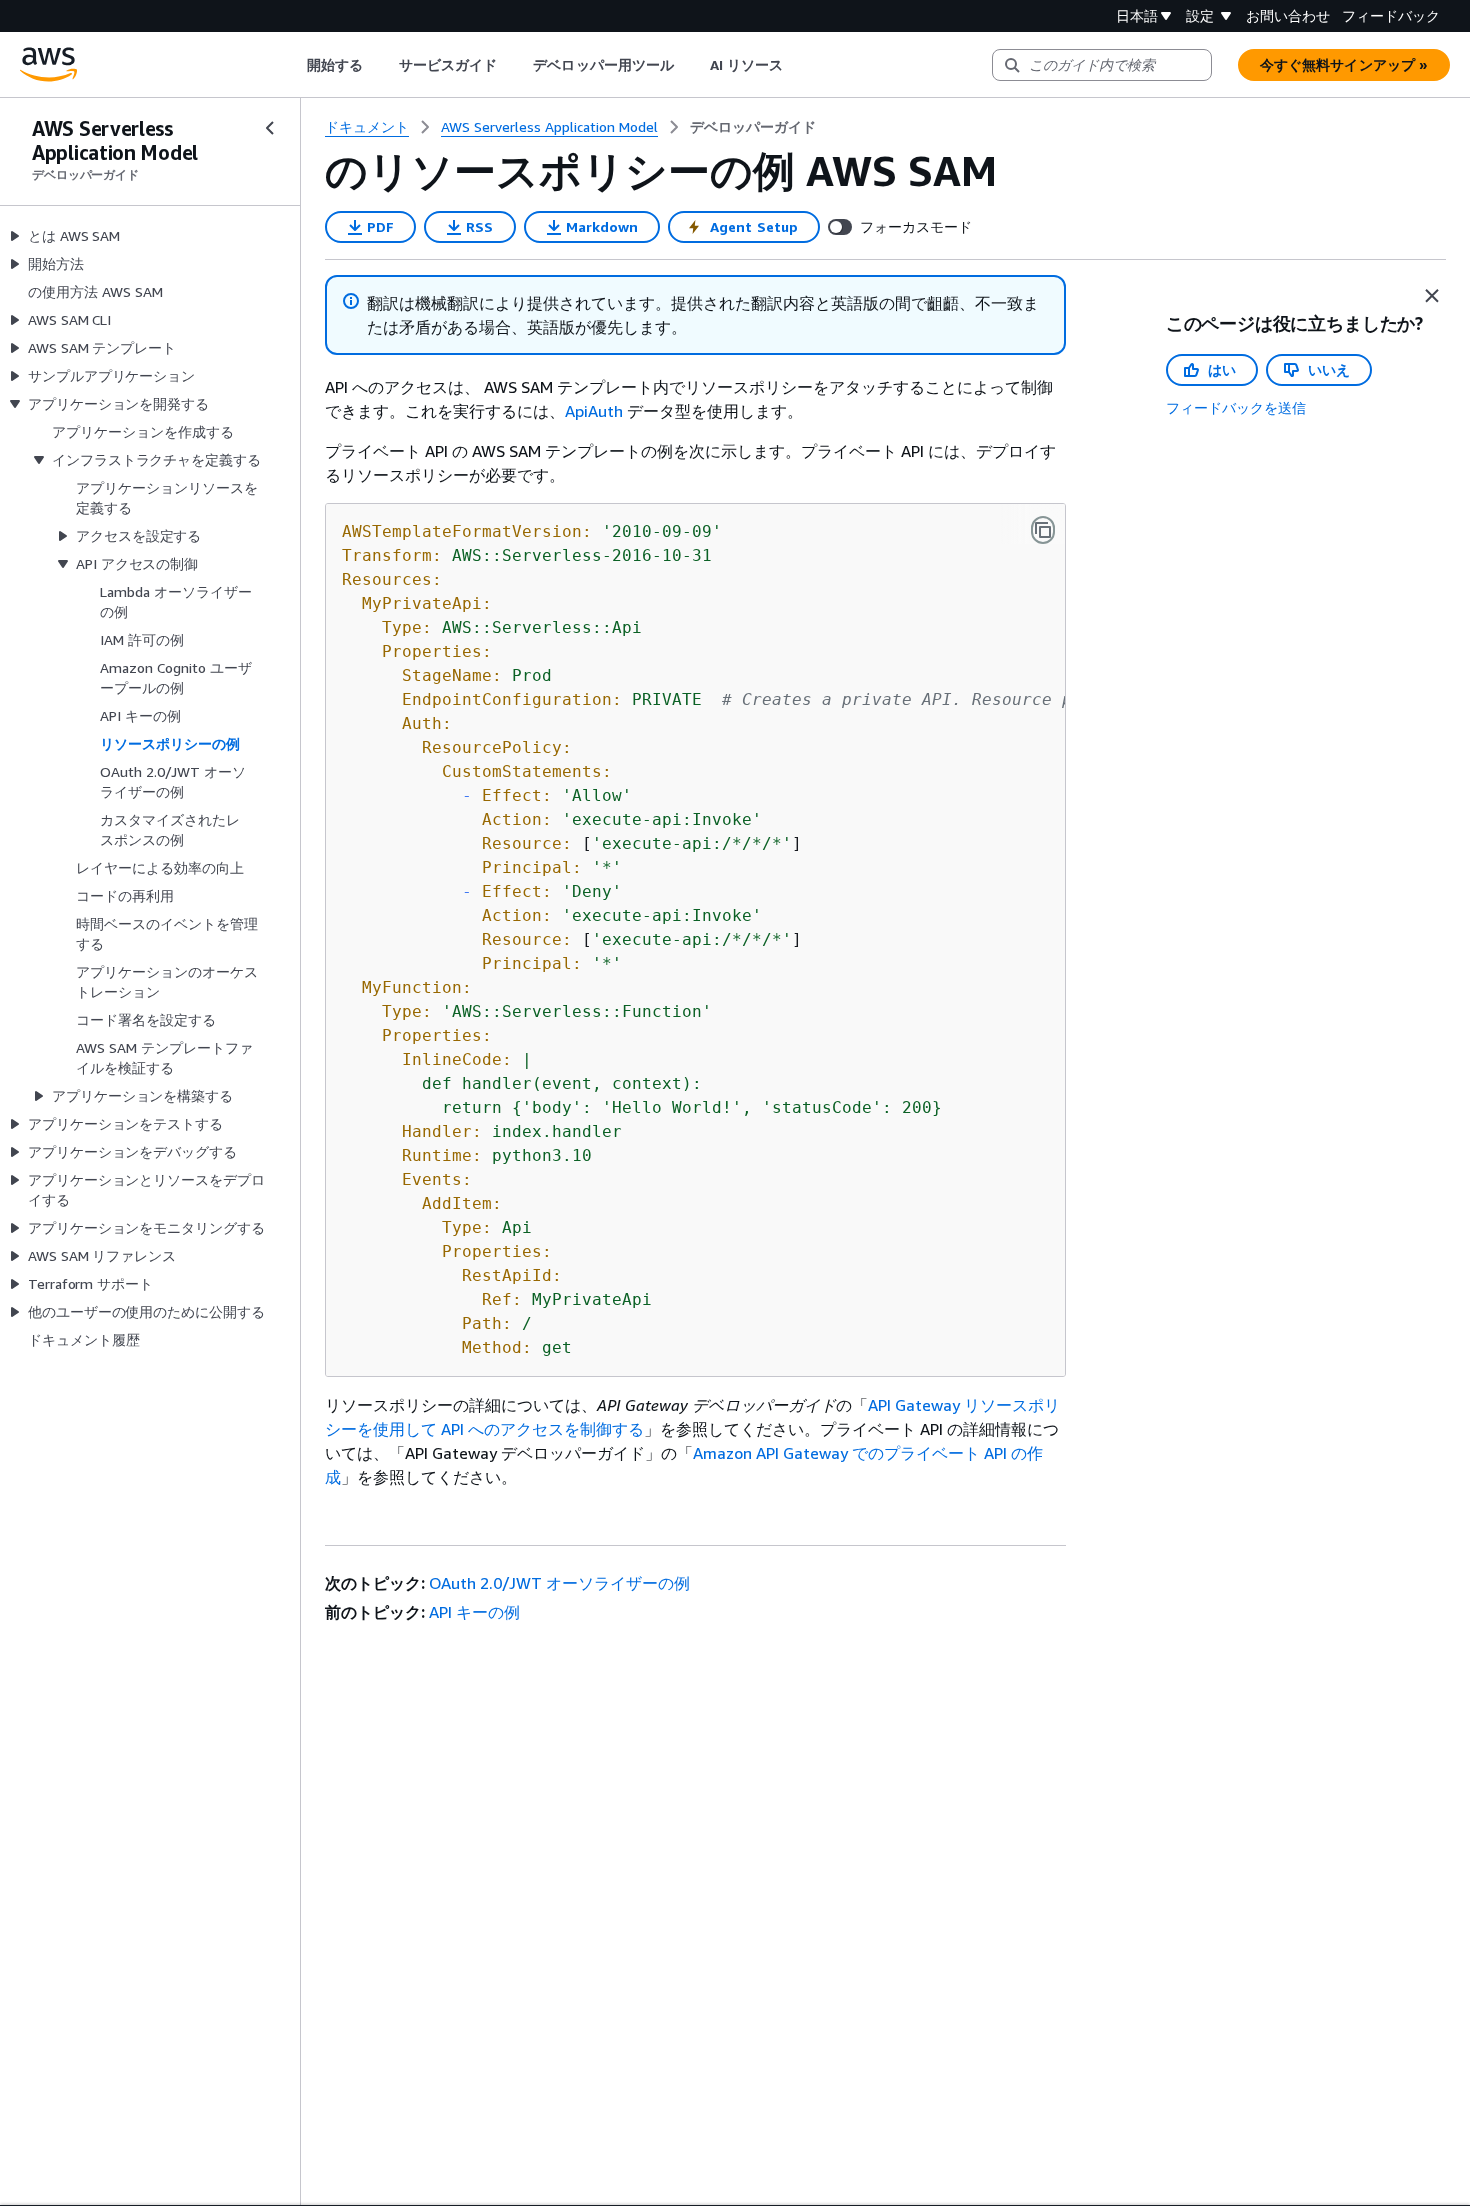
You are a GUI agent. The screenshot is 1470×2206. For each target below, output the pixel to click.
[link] (753, 127)
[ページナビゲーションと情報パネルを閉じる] (1432, 296)
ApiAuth (594, 411)
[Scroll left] (291, 65)
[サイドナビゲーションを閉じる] (270, 128)
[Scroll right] (798, 65)
